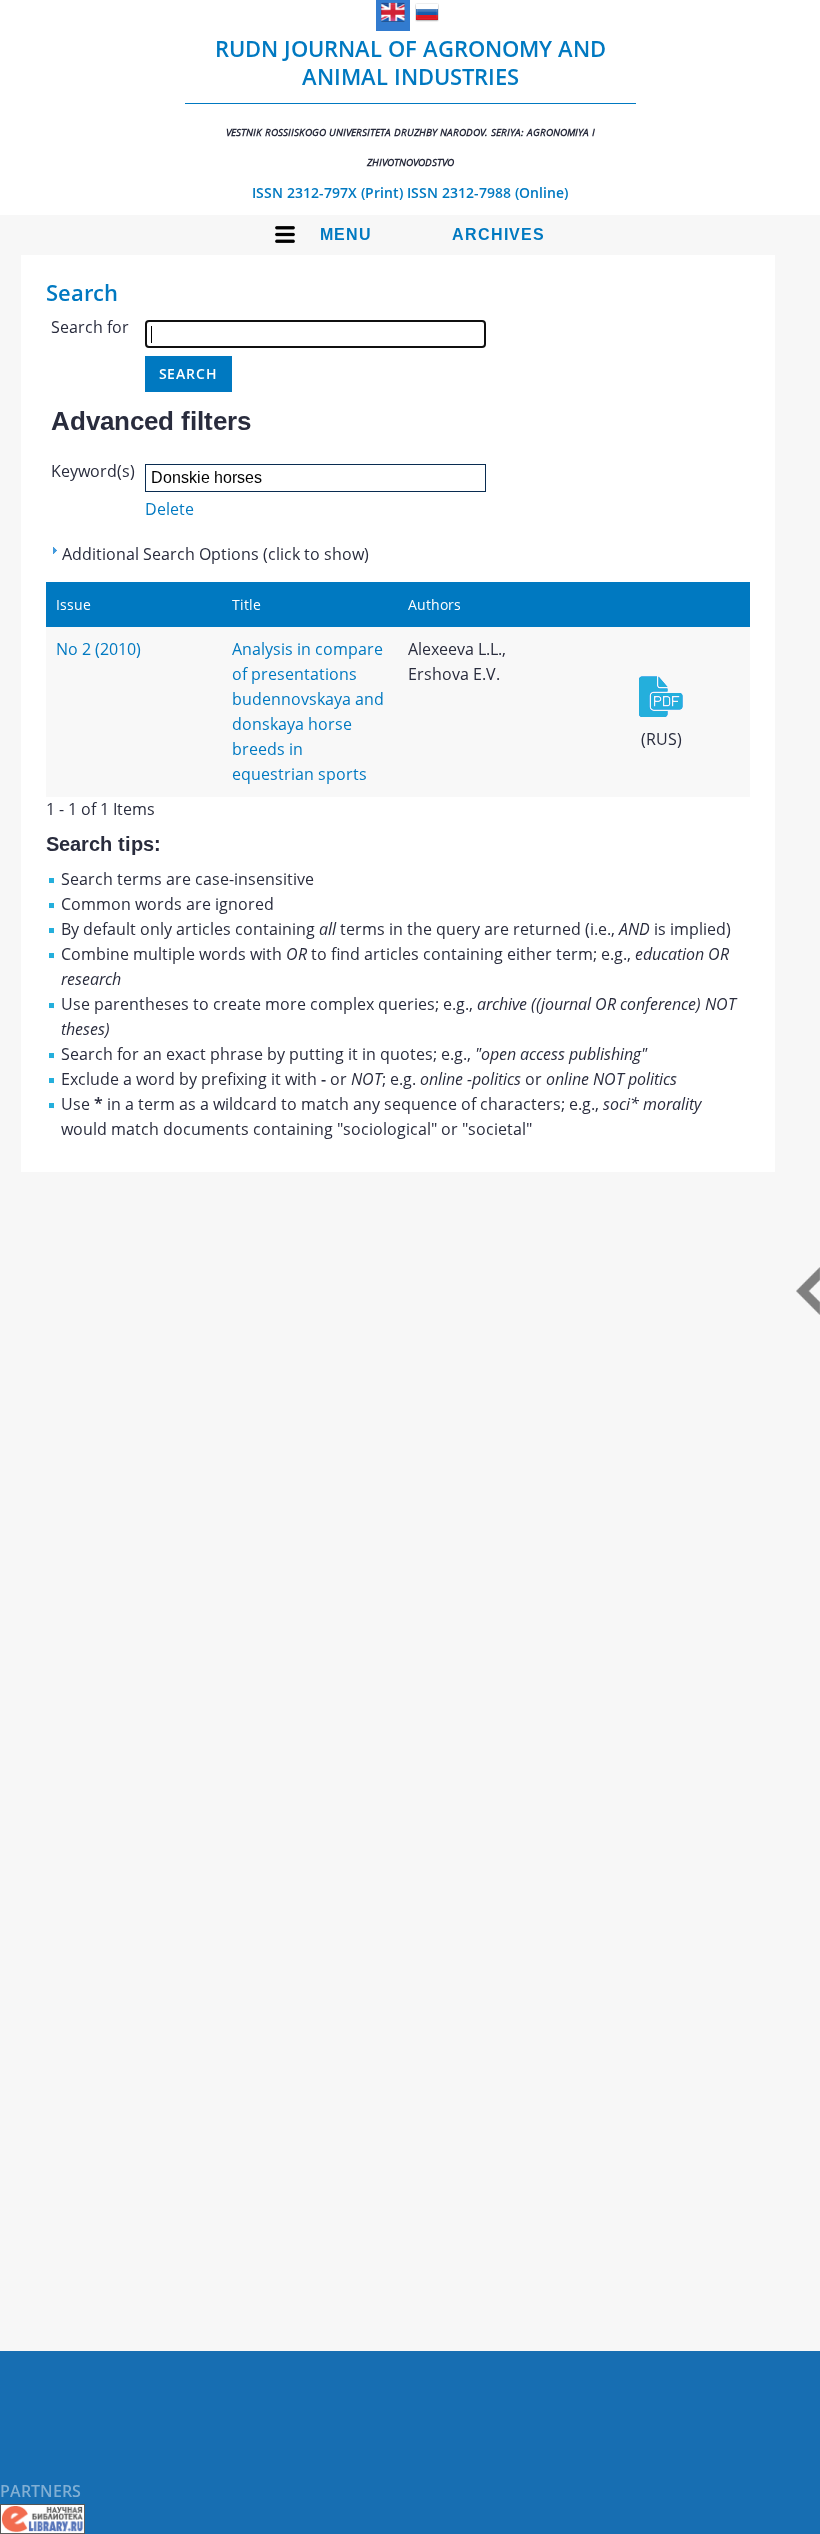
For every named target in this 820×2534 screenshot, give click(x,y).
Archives (498, 234)
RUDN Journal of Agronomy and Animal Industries (410, 101)
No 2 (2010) (98, 649)
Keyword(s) (93, 471)
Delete (169, 509)
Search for (90, 327)
